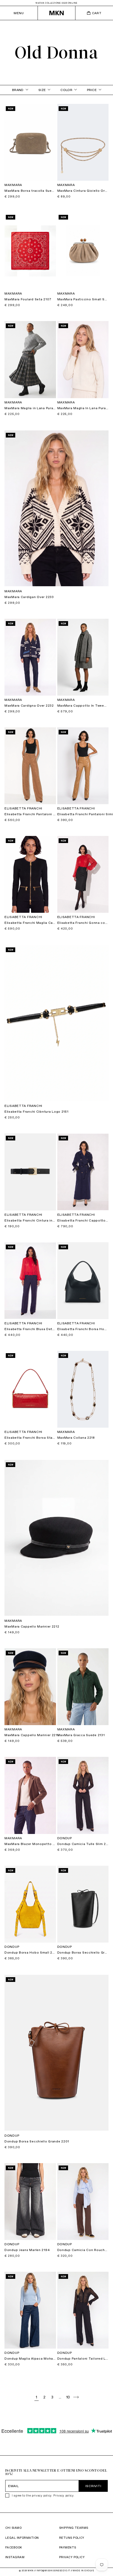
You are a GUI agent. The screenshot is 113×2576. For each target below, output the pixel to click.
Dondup (65, 1838)
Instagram (15, 2557)
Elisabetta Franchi (23, 808)
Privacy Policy (72, 2557)
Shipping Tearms (74, 2528)
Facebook (14, 2547)
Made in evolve (83, 2570)
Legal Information (22, 2538)
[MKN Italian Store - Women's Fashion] (56, 13)
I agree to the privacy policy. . (43, 2495)
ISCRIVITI (93, 2486)
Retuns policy (72, 2538)
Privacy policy (63, 2495)
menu (19, 13)
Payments (68, 2547)
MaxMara (13, 185)
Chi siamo (13, 2528)
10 (68, 2397)
